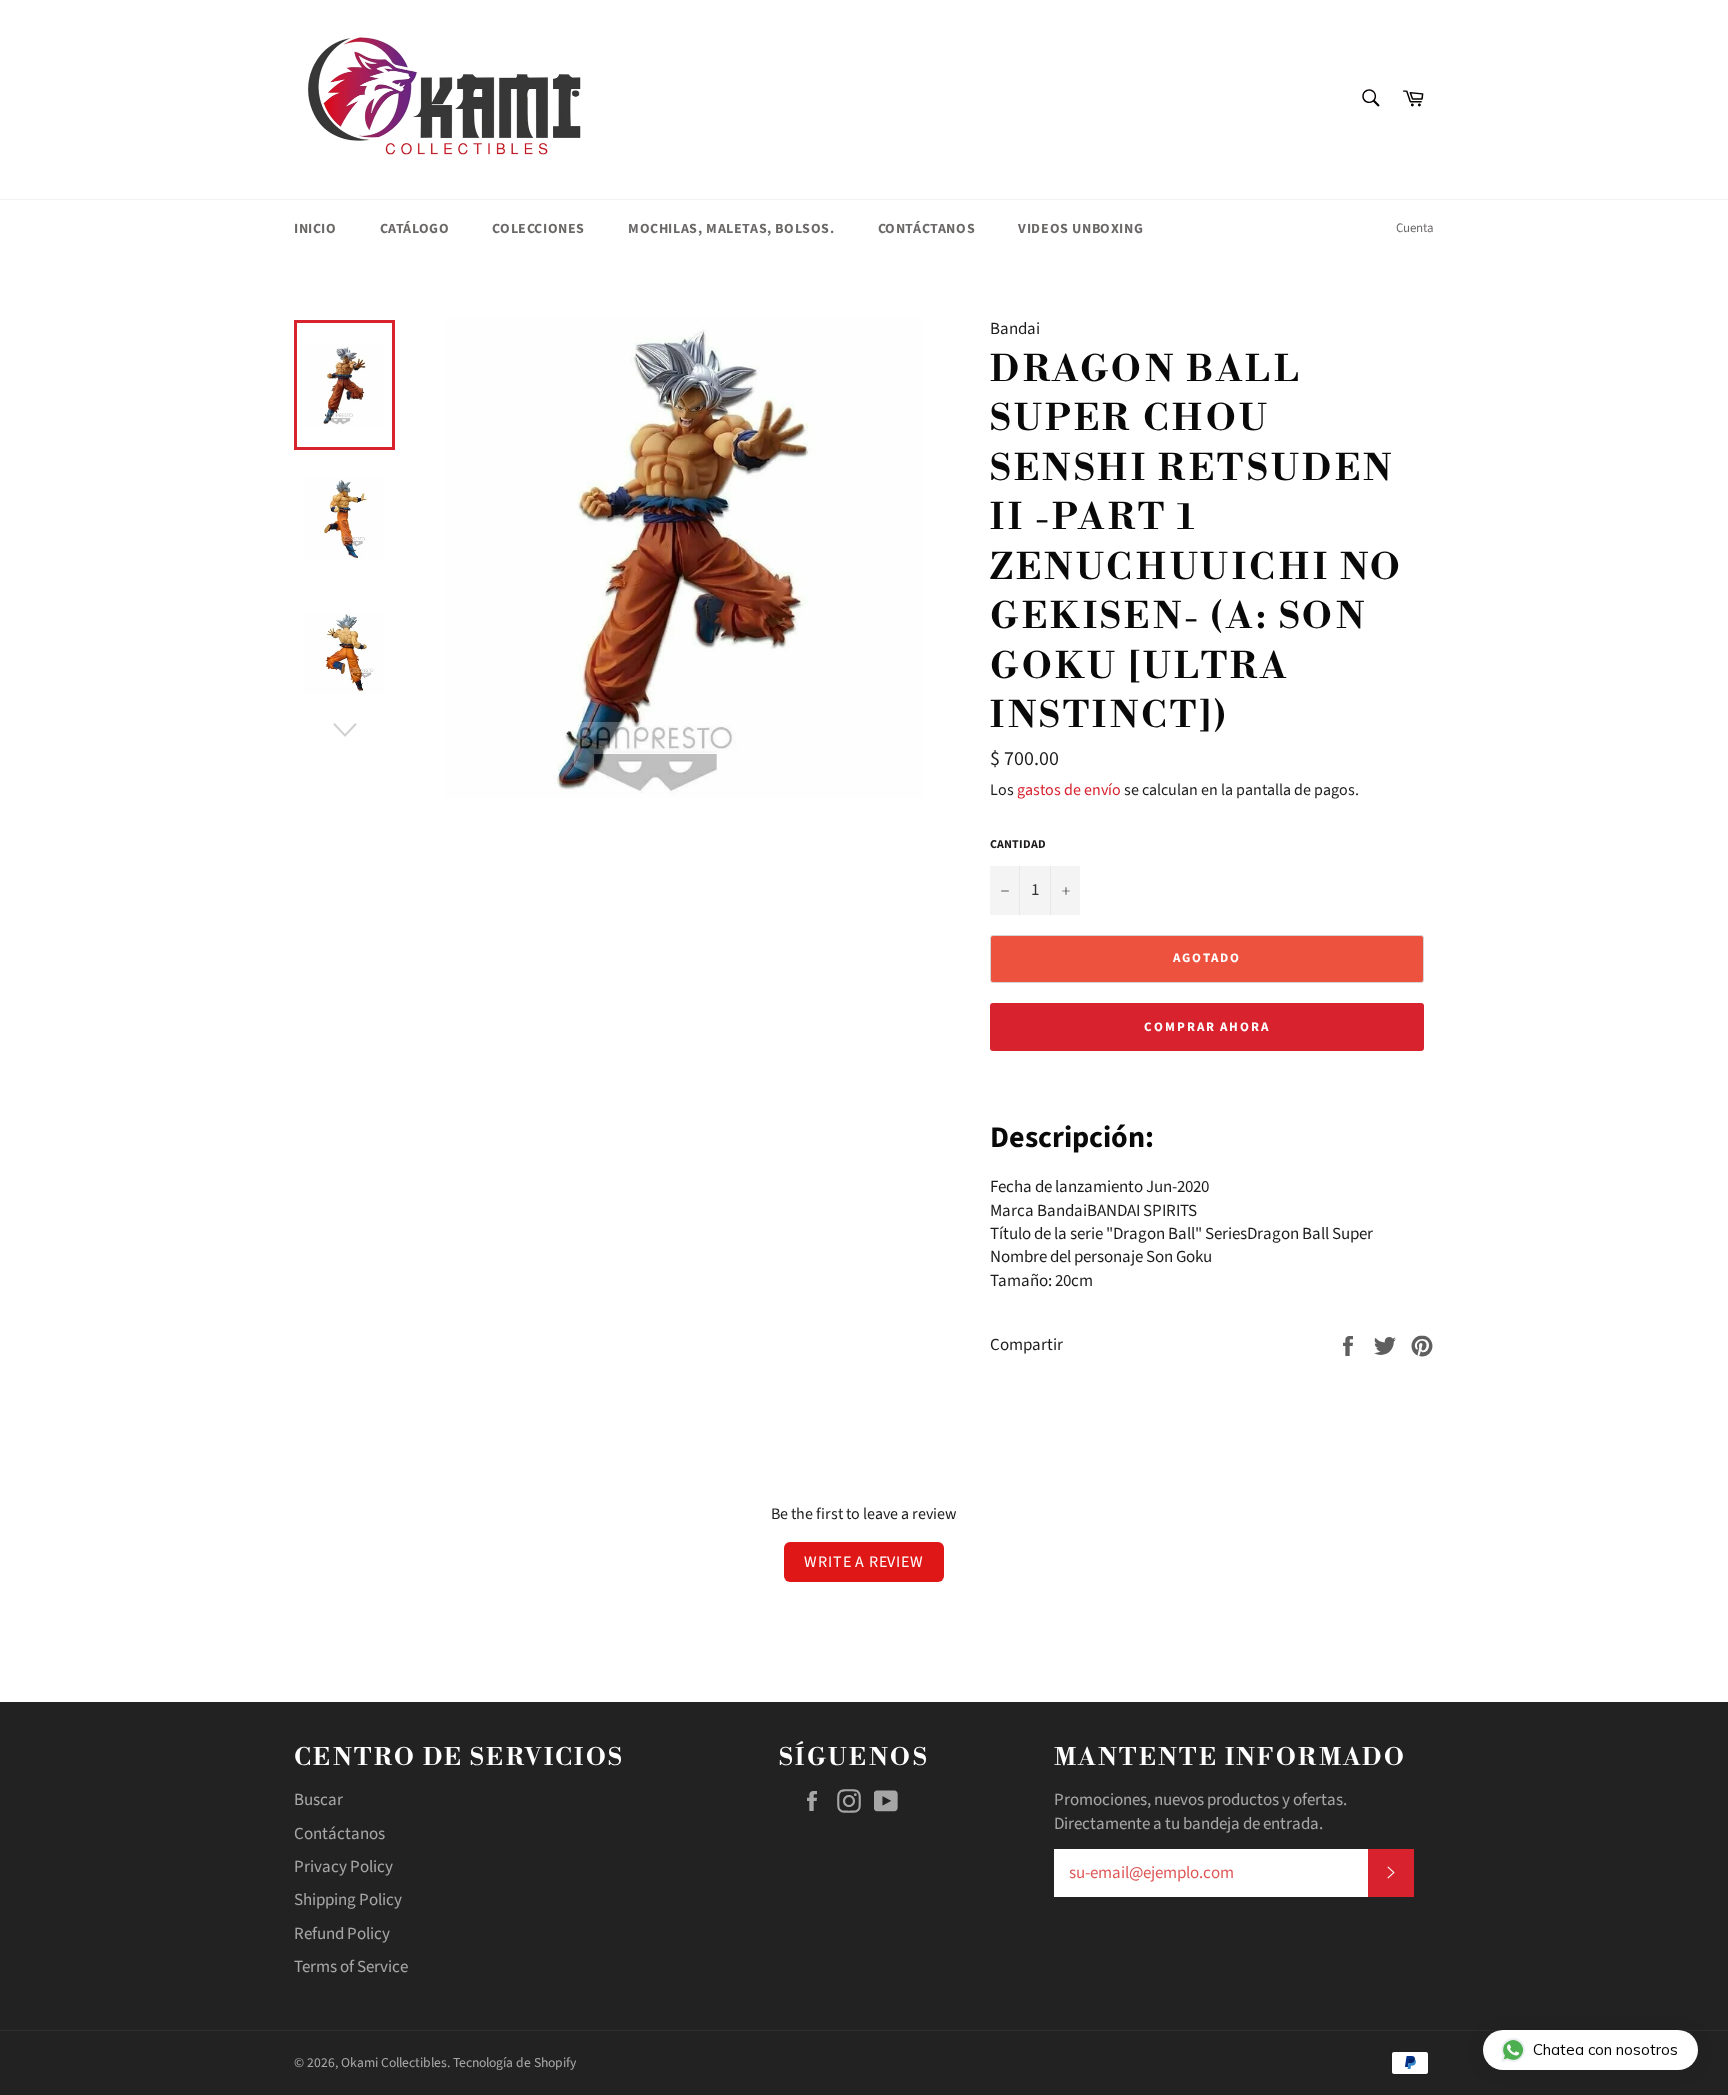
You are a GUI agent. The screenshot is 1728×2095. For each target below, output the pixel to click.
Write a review (863, 1562)
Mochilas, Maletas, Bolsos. (731, 229)
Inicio (315, 229)
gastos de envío (1069, 790)
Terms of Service (351, 1967)
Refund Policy (342, 1934)
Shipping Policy (348, 1900)
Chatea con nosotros (1605, 2049)
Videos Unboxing (1080, 229)
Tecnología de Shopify (514, 2062)
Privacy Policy (343, 1867)
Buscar (318, 1800)
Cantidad (1018, 845)
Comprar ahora (1207, 1027)
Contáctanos (927, 229)
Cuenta (1415, 228)
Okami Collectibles (394, 2062)
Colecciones (538, 229)
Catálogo (415, 229)
